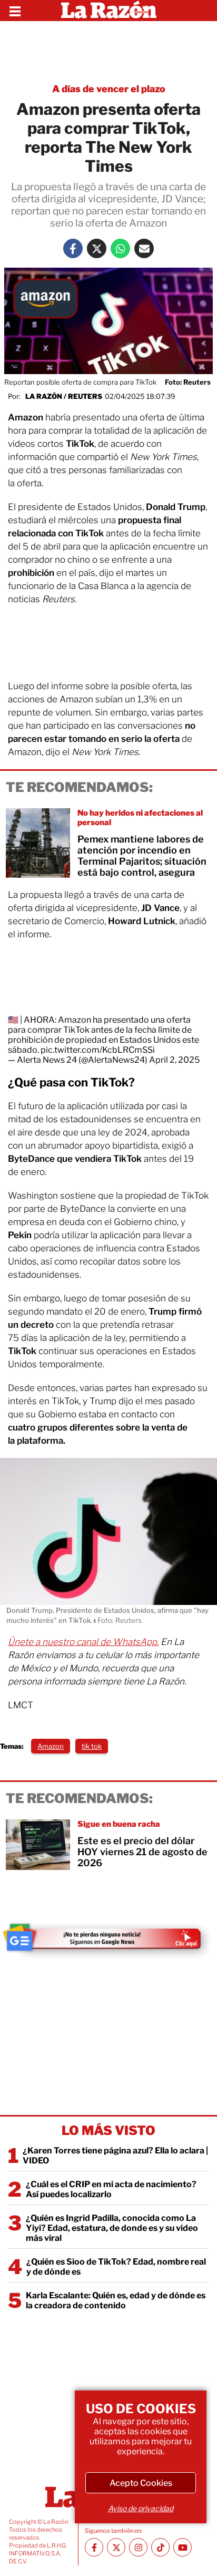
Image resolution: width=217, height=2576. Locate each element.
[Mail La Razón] (144, 248)
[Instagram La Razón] (138, 2547)
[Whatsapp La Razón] (120, 248)
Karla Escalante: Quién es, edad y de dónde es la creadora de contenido (116, 2300)
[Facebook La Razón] (73, 248)
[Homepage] (109, 11)
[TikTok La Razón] (160, 2547)
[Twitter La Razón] (97, 248)
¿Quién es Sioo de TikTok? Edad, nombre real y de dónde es (116, 2267)
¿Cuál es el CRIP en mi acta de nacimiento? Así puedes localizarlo (111, 2189)
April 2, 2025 (174, 1060)
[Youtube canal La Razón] (183, 2547)
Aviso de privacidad (141, 2508)
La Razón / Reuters (64, 396)
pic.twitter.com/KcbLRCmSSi (98, 1050)
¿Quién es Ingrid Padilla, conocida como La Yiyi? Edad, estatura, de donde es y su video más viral (112, 2228)
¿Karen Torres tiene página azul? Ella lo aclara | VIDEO (115, 2156)
